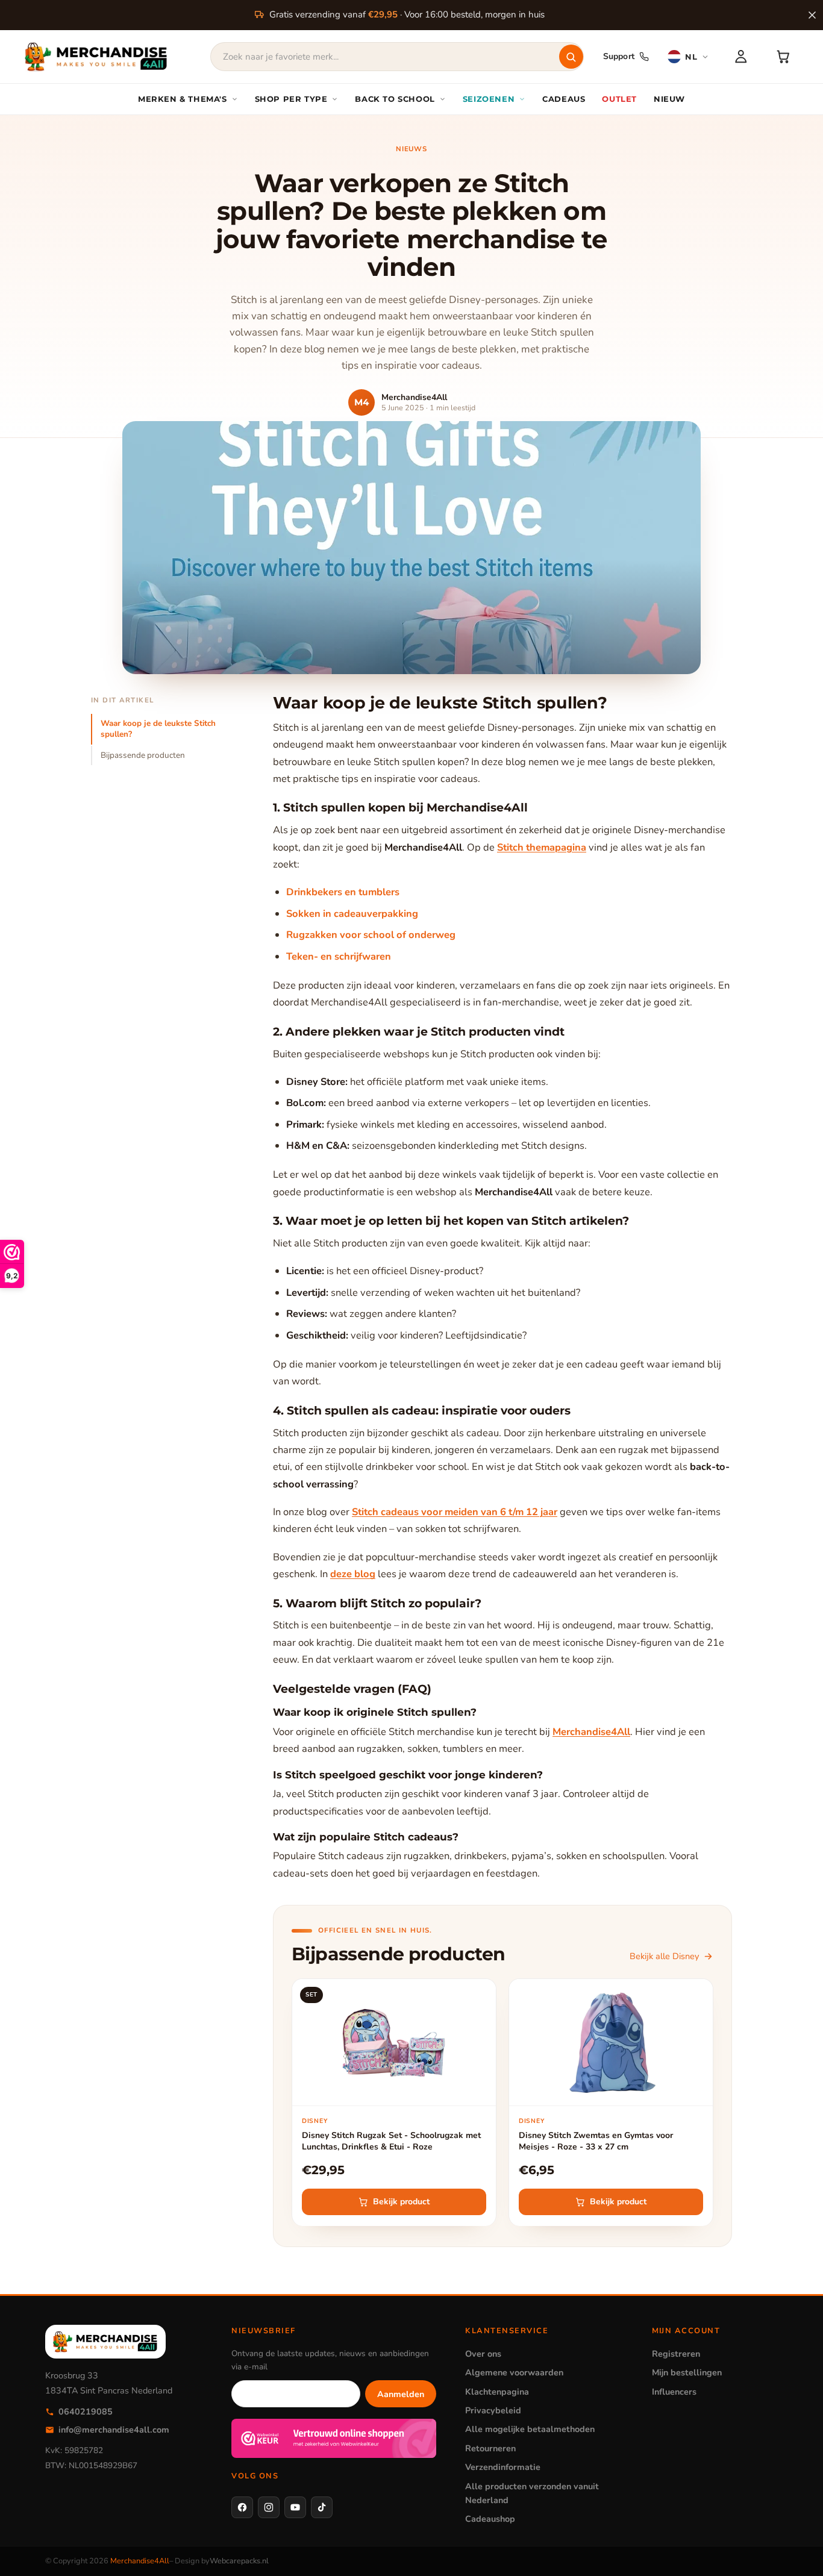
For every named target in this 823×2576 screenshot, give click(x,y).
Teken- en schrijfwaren (339, 956)
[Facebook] (242, 2507)
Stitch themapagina (542, 847)
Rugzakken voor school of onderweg (371, 935)
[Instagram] (269, 2507)
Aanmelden (401, 2394)
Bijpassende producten (143, 755)
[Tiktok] (322, 2507)
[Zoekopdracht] (571, 57)
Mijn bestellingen (687, 2372)
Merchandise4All (591, 1732)
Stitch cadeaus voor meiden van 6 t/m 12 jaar (455, 1512)
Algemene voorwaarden (514, 2372)
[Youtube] (295, 2507)
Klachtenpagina (497, 2392)
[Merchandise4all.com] (96, 57)
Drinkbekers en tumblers (343, 892)
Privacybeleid (493, 2410)
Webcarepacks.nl (239, 2561)
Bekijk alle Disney (664, 1956)
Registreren (676, 2354)
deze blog (353, 1574)
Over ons (483, 2354)
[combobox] (397, 57)
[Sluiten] (812, 15)
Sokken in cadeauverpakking (352, 914)
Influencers (674, 2392)
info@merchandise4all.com (114, 2430)
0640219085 (86, 2412)
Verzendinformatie (503, 2467)
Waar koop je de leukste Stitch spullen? (158, 729)
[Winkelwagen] (783, 57)
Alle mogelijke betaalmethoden (530, 2429)
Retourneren (490, 2448)
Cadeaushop (490, 2519)
